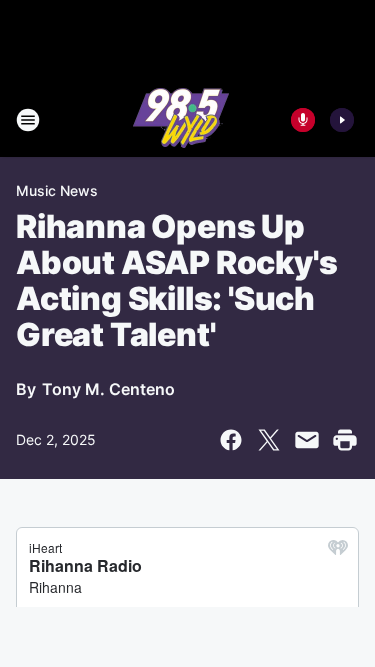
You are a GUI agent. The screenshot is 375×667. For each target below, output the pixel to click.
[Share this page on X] (269, 440)
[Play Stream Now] (342, 120)
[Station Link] (181, 120)
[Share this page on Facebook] (231, 440)
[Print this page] (345, 440)
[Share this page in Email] (307, 440)
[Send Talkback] (303, 120)
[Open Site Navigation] (28, 120)
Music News (57, 190)
